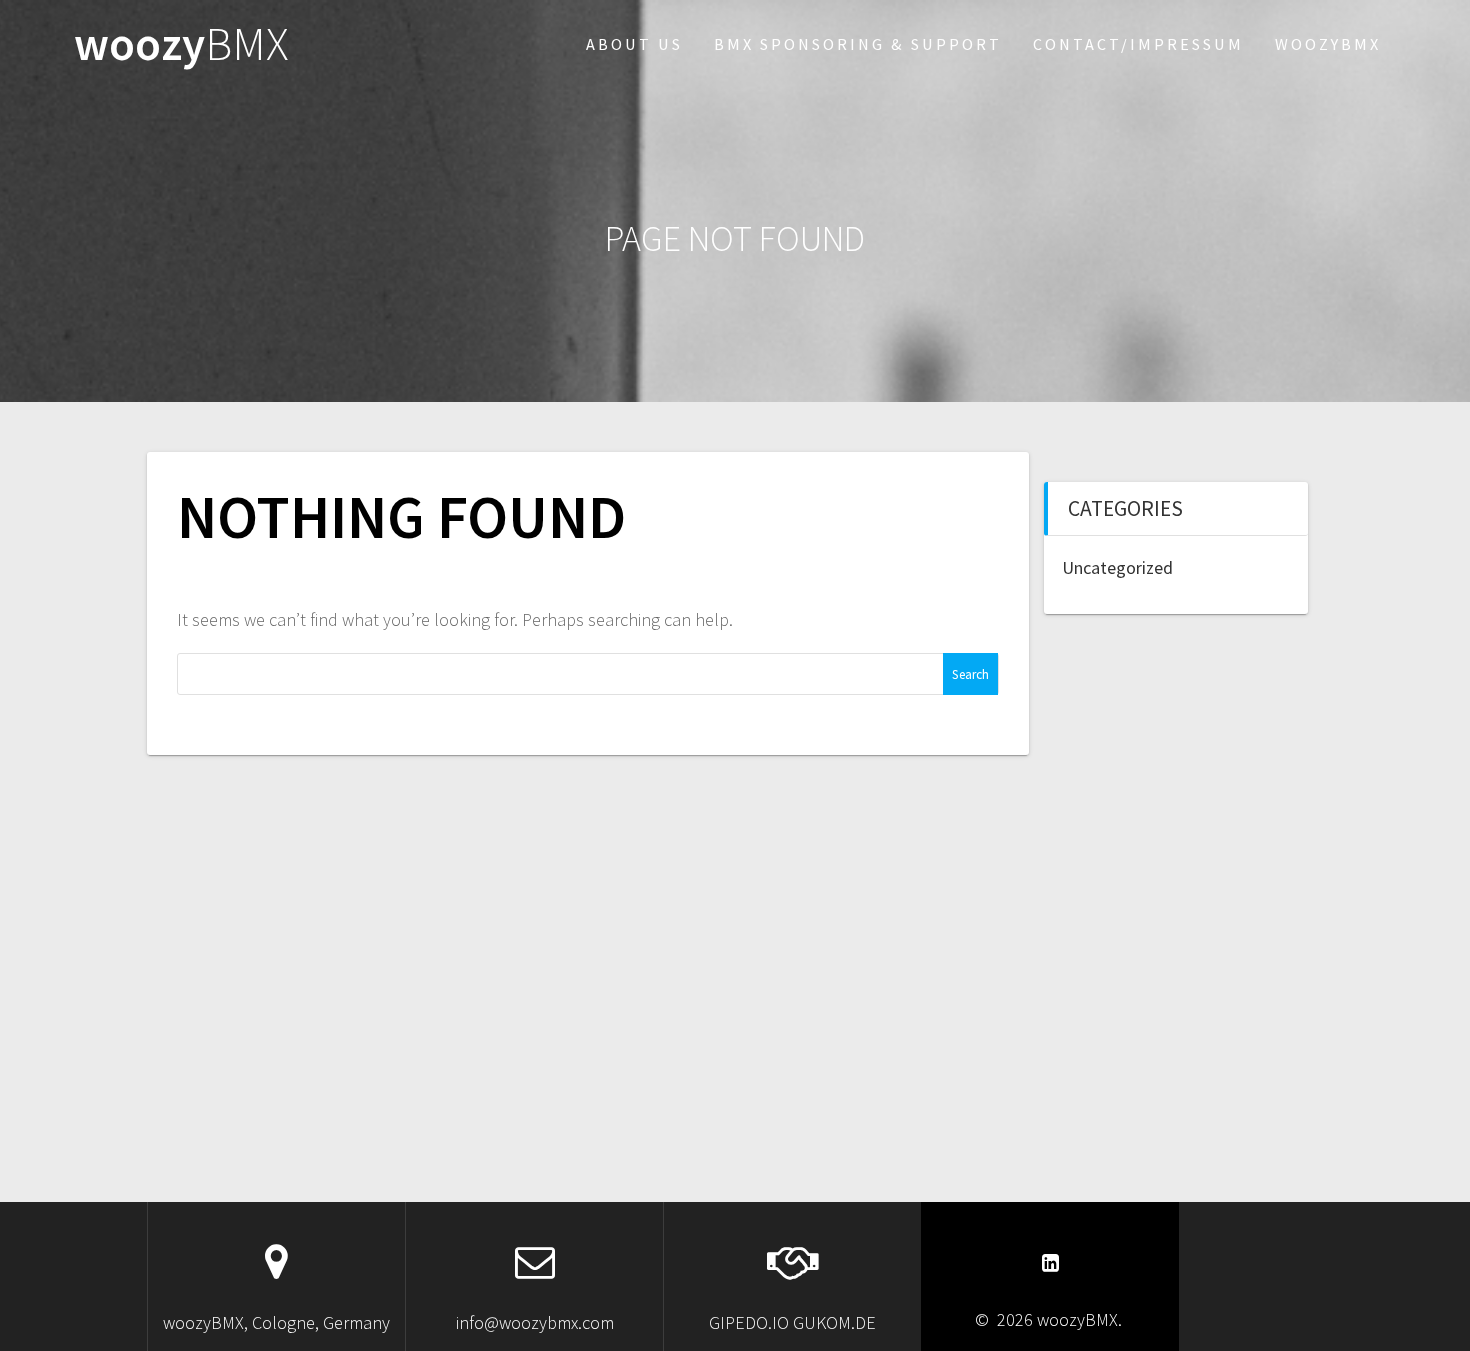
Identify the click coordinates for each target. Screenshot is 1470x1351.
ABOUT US (634, 44)
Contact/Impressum (1138, 44)
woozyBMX (1328, 44)
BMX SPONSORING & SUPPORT (858, 44)
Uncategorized (1117, 567)
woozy (181, 44)
